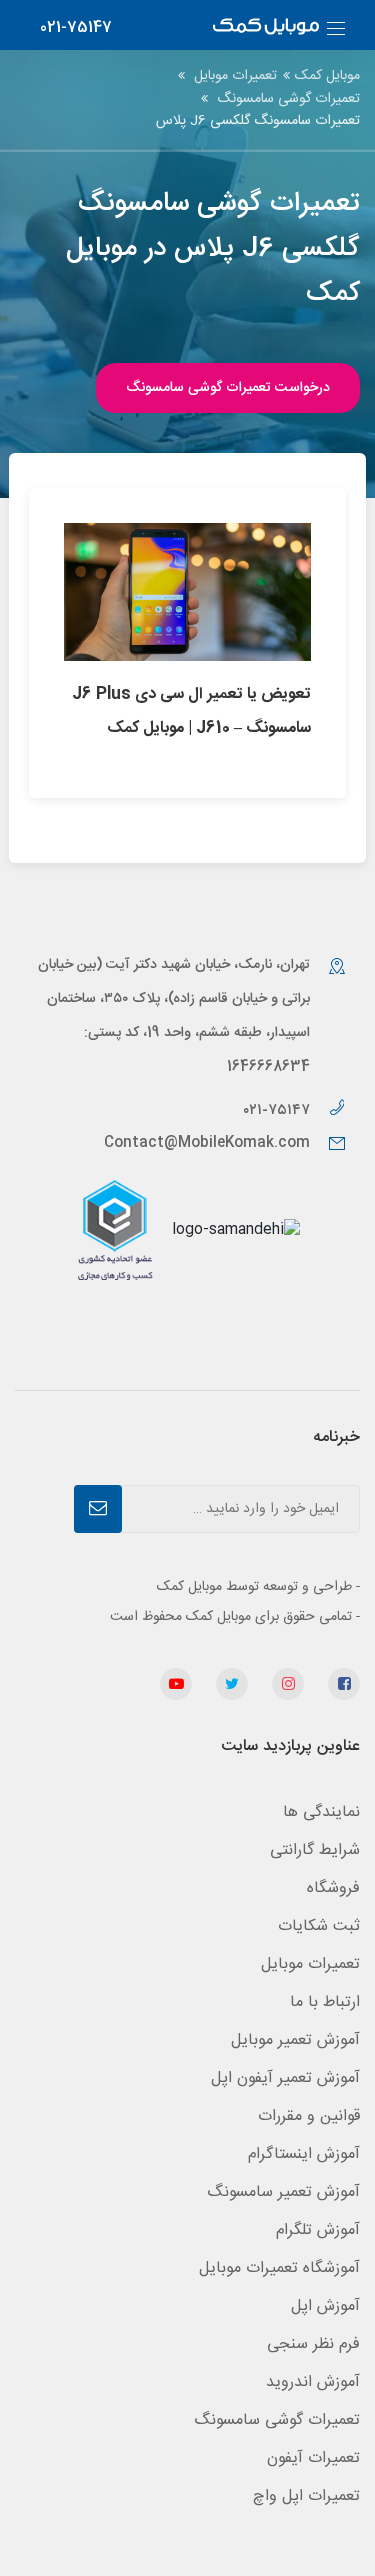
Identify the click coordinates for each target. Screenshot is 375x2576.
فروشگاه (333, 1888)
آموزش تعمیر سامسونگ (283, 2192)
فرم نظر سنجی (313, 2344)
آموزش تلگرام (318, 2230)
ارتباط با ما (325, 2002)
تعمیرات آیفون (313, 2458)
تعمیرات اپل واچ (306, 2496)
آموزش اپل (325, 2306)
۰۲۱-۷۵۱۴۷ (278, 1110)
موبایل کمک (327, 76)
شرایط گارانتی (315, 1850)
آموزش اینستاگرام (304, 2154)
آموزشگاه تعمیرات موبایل (279, 2268)
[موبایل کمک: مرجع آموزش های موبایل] (266, 28)
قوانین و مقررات (309, 2116)
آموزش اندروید (313, 2382)
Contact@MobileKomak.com (207, 1143)
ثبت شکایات (319, 1926)
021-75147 (76, 27)
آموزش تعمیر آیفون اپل (285, 2078)
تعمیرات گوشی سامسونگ (288, 99)
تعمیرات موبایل (235, 76)
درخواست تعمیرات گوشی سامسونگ (228, 388)
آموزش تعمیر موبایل (295, 2040)
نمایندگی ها (321, 1812)
